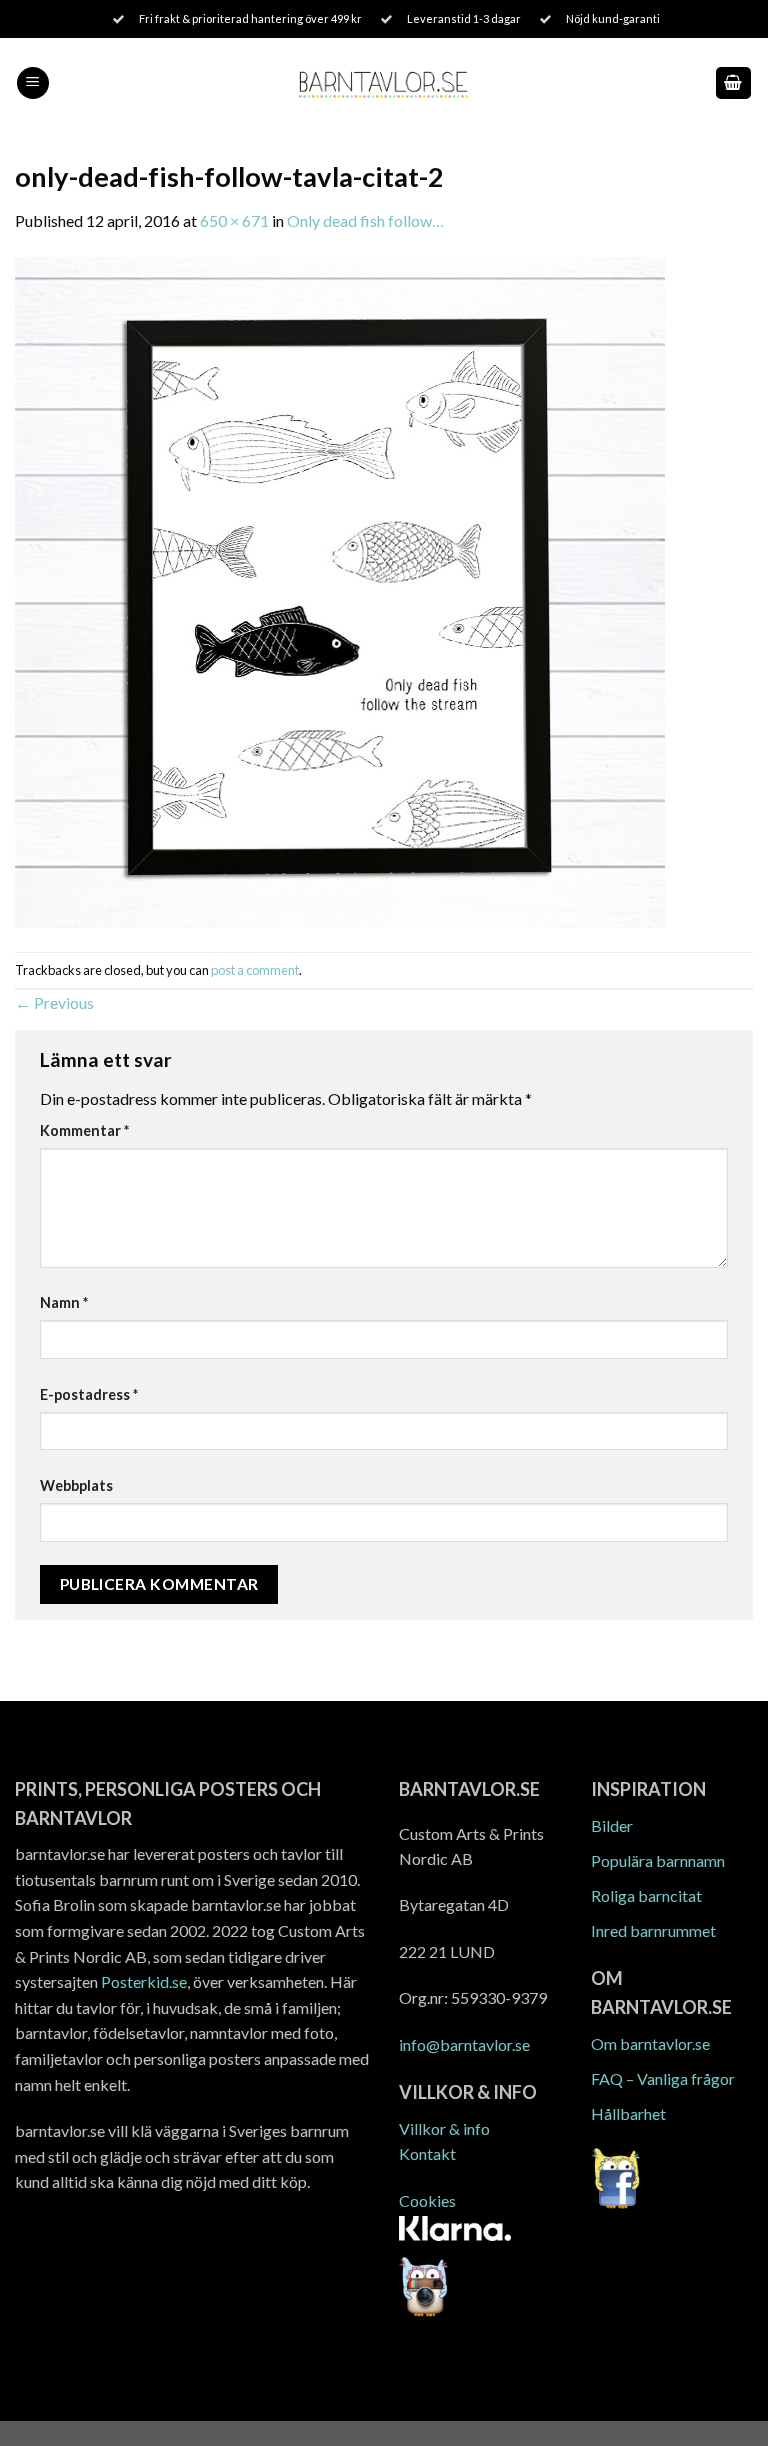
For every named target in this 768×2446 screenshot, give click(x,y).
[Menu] (33, 83)
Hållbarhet (628, 2113)
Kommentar (84, 1130)
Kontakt (427, 2153)
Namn (64, 1302)
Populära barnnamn (658, 1860)
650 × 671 (234, 220)
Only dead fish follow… (365, 220)
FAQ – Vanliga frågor (663, 2078)
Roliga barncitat (646, 1895)
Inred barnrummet (653, 1930)
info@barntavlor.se (464, 2044)
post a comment (255, 970)
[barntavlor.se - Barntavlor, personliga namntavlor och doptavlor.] (384, 83)
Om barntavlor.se (650, 2043)
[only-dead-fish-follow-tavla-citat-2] (340, 590)
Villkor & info (444, 2128)
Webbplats (76, 1485)
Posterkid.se (144, 1981)
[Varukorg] (734, 83)
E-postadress (89, 1394)
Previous (54, 1002)
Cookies (427, 2200)
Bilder (612, 1825)
